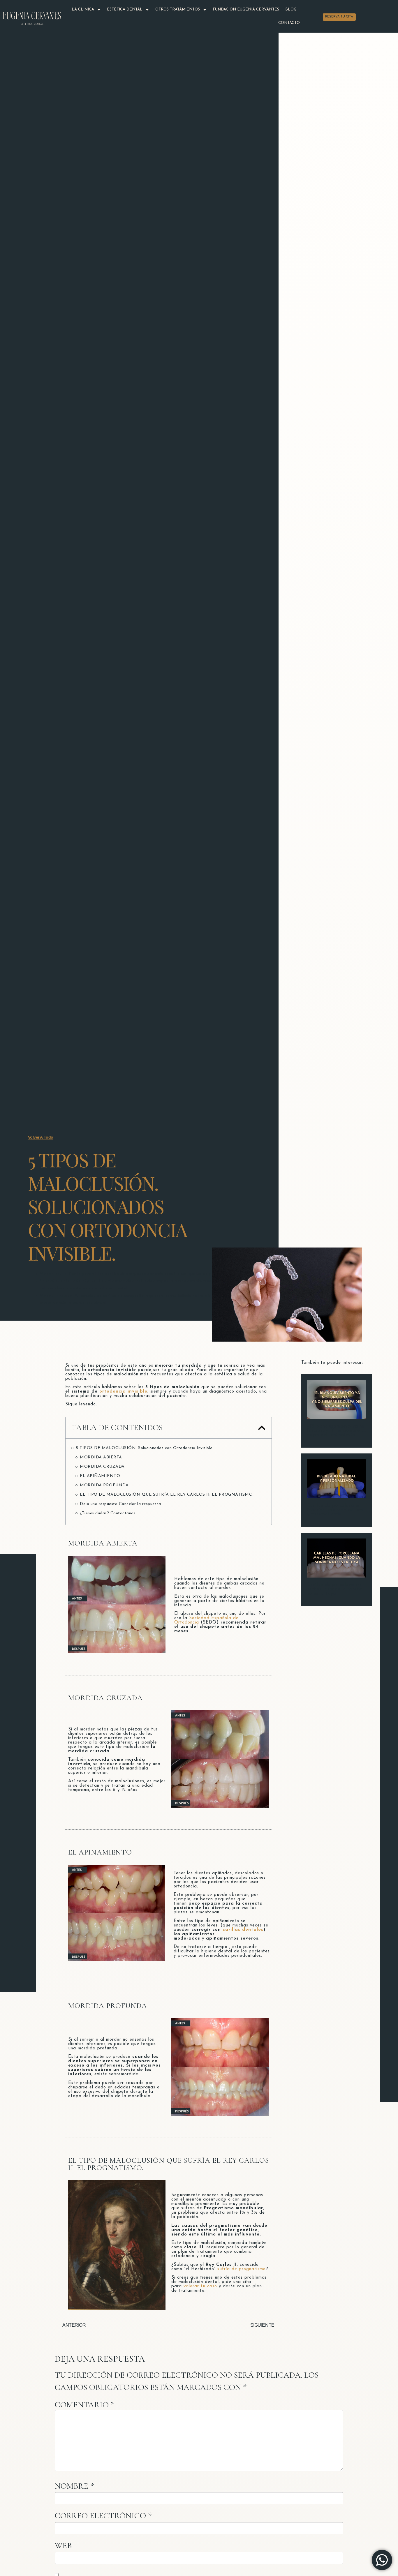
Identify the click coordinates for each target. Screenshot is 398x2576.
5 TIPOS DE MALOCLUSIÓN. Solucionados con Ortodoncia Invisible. (145, 1448)
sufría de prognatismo (242, 2269)
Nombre (74, 2486)
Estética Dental (125, 9)
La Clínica (83, 9)
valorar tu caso (200, 2286)
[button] (262, 1428)
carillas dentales (243, 1930)
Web (63, 2546)
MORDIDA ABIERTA (101, 1457)
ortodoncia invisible (123, 1392)
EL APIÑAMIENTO (100, 1476)
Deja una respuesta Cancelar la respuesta (120, 1504)
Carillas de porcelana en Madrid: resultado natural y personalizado (336, 1510)
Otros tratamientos (178, 9)
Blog (291, 9)
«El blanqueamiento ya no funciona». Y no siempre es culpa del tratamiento (337, 1431)
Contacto (289, 23)
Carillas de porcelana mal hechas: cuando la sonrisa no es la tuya (335, 1589)
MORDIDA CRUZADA (102, 1467)
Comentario (85, 2405)
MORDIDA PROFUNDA (104, 1485)
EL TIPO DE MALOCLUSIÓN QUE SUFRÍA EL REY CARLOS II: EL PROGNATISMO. (167, 1495)
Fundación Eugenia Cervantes (246, 9)
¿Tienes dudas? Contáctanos (108, 1513)
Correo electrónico (103, 2516)
